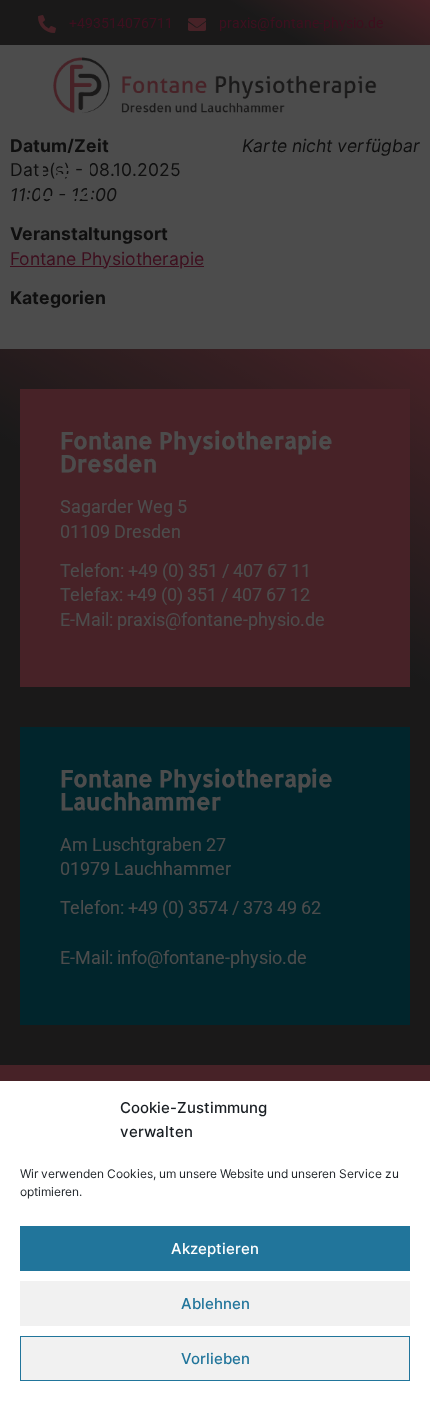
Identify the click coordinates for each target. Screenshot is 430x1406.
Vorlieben (215, 1358)
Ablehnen (215, 1303)
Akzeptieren (215, 1248)
